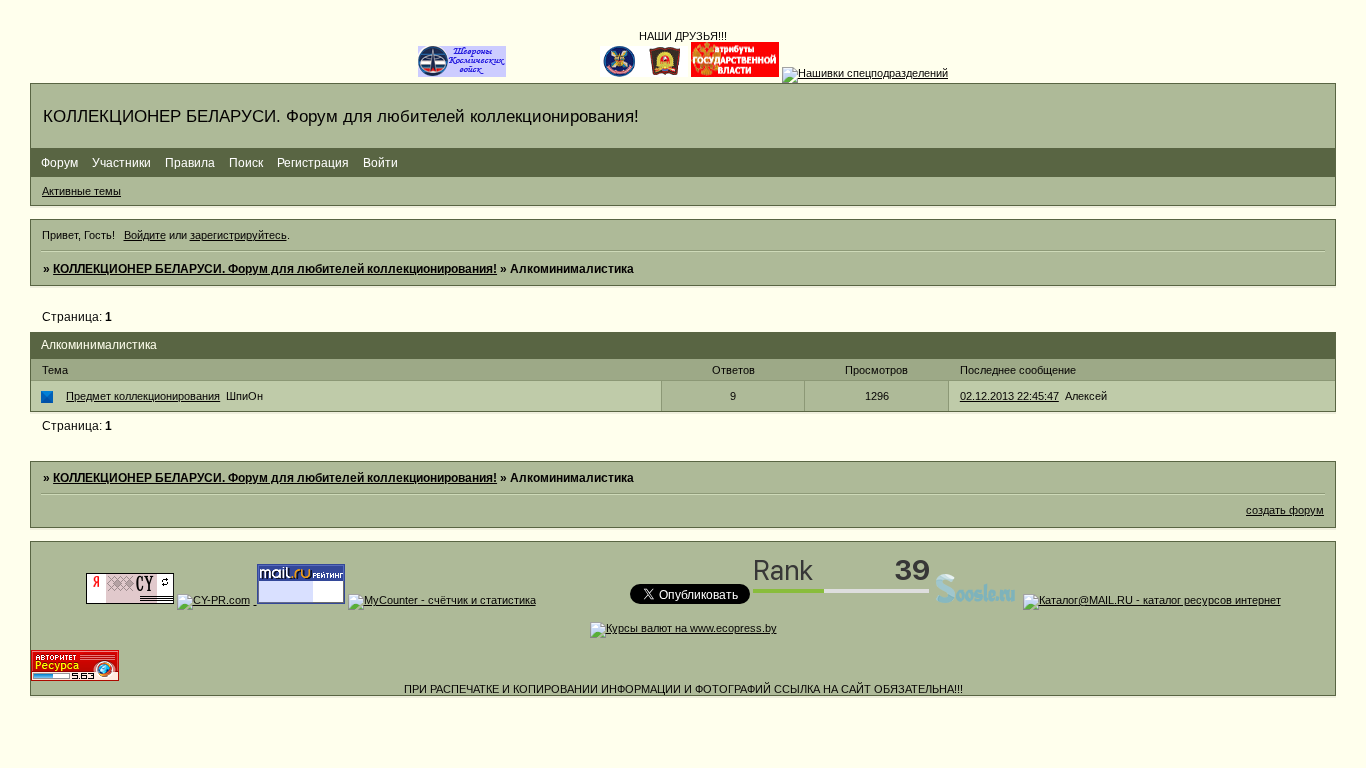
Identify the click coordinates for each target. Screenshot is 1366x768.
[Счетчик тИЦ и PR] (130, 600)
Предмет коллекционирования (143, 396)
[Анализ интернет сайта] (213, 600)
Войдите (145, 235)
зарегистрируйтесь (238, 235)
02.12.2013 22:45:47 (1009, 396)
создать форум (1285, 510)
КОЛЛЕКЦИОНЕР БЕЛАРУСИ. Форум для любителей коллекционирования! (275, 269)
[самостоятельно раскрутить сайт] (976, 600)
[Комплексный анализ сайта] (75, 677)
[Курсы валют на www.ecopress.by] (683, 628)
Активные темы (81, 191)
